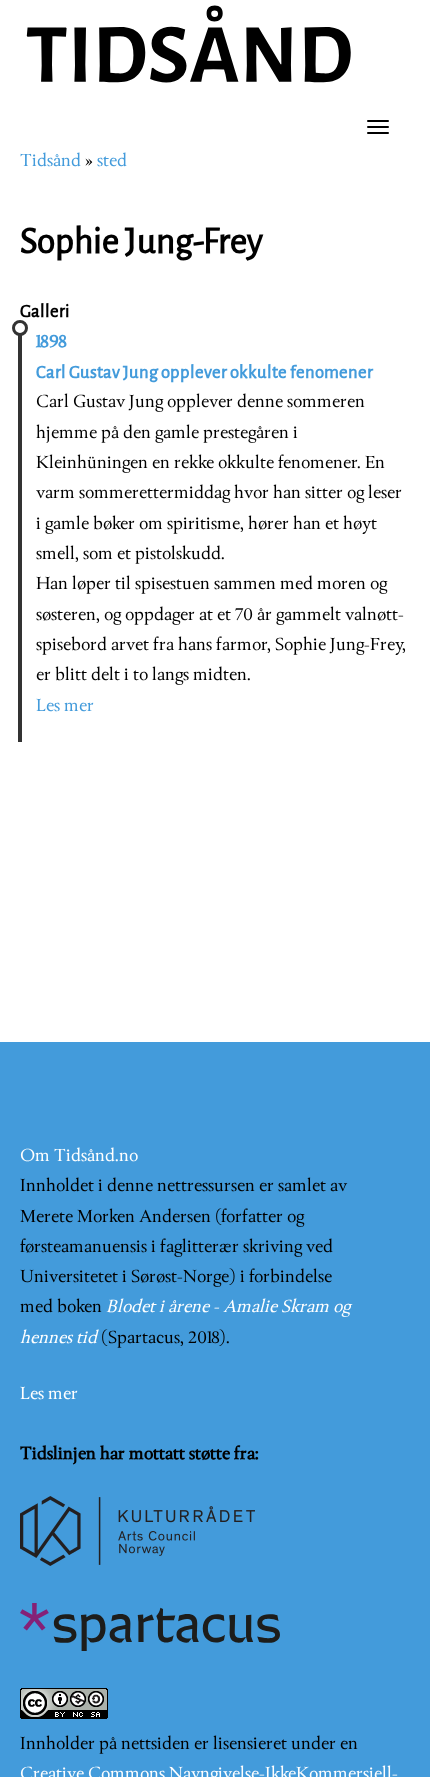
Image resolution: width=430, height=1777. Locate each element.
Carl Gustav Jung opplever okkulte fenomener (204, 372)
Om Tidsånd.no (79, 1156)
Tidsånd (50, 161)
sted (112, 161)
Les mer (65, 706)
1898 (51, 342)
